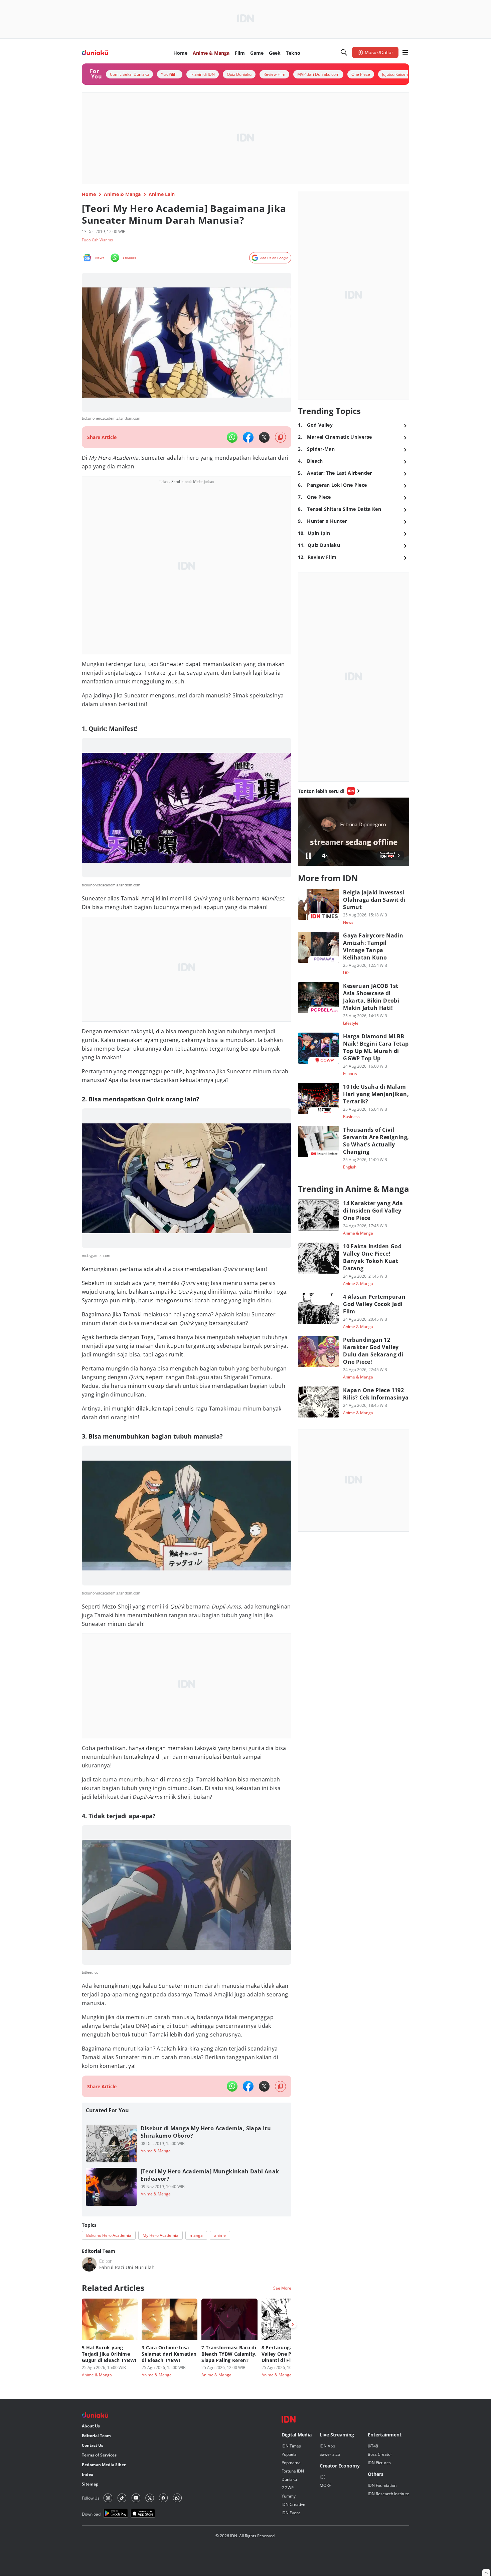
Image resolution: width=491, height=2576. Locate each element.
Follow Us (91, 2498)
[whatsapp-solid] (232, 437)
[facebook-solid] (248, 437)
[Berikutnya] (293, 2324)
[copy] (280, 437)
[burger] (405, 52)
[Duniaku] (95, 53)
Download (91, 2514)
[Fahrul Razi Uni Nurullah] (89, 2264)
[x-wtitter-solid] (264, 437)
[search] (344, 52)
